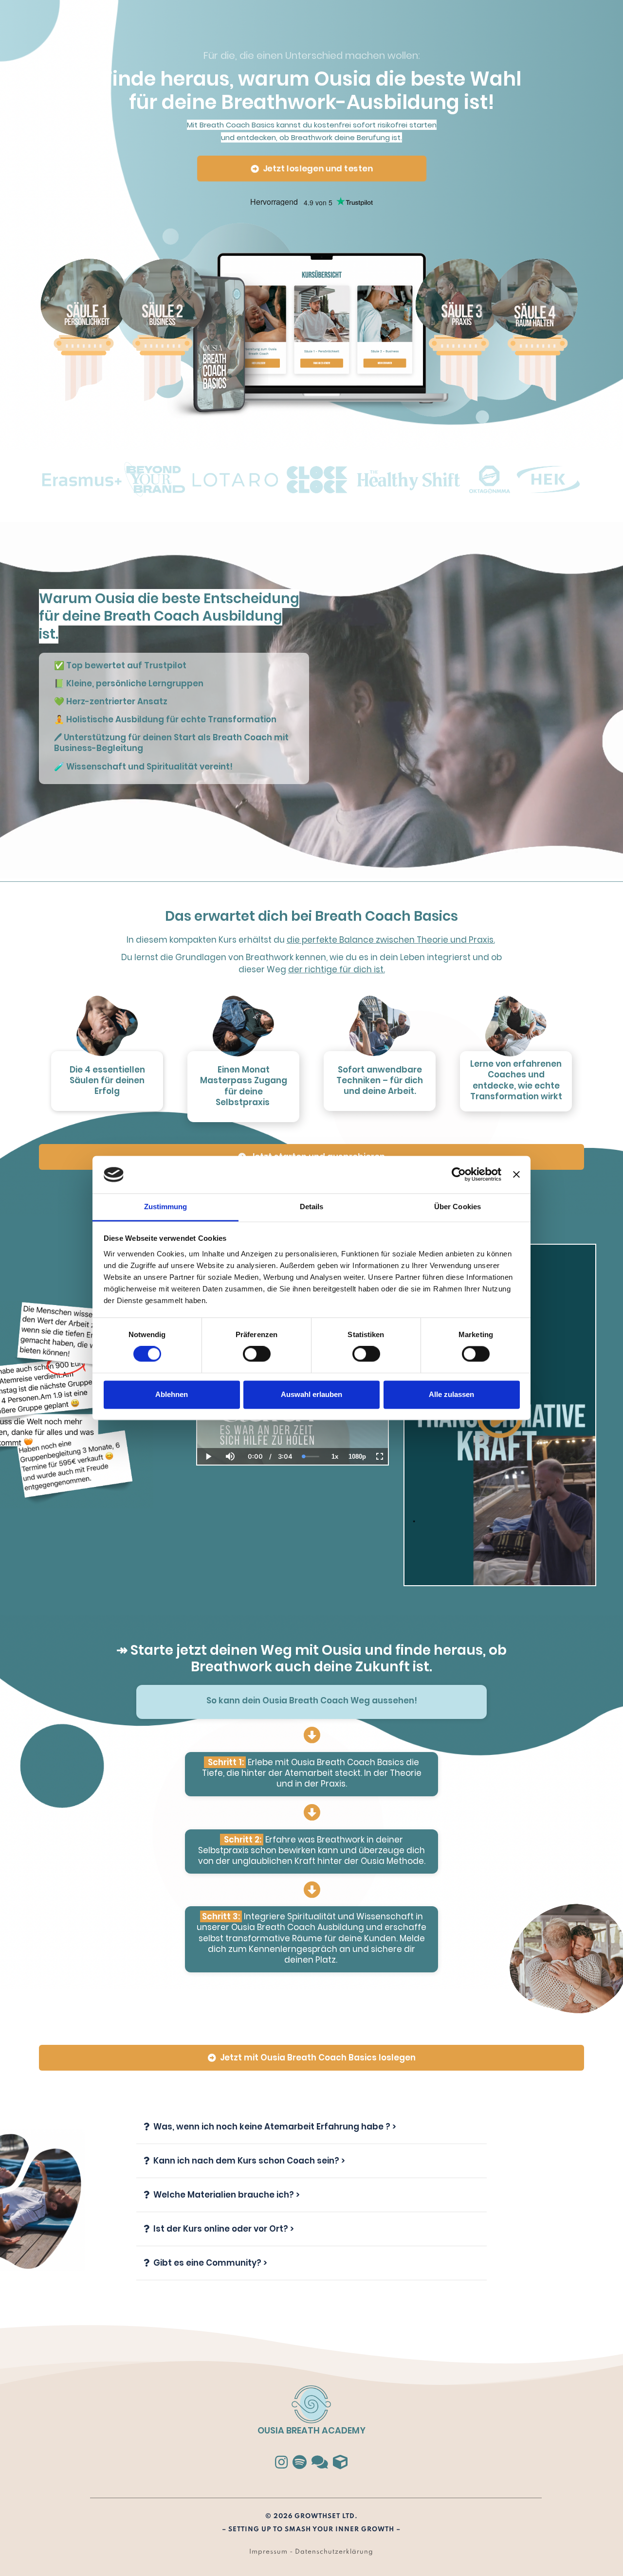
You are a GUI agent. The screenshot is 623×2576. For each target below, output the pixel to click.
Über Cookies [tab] (458, 1207)
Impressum (268, 2552)
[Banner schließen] (516, 1175)
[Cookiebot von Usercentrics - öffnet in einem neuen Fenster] (459, 1175)
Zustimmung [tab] (166, 1207)
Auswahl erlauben (311, 1394)
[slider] (230, 1423)
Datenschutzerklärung (334, 2552)
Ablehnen (172, 1394)
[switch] (257, 1354)
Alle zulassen (451, 1394)
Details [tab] (312, 1207)
